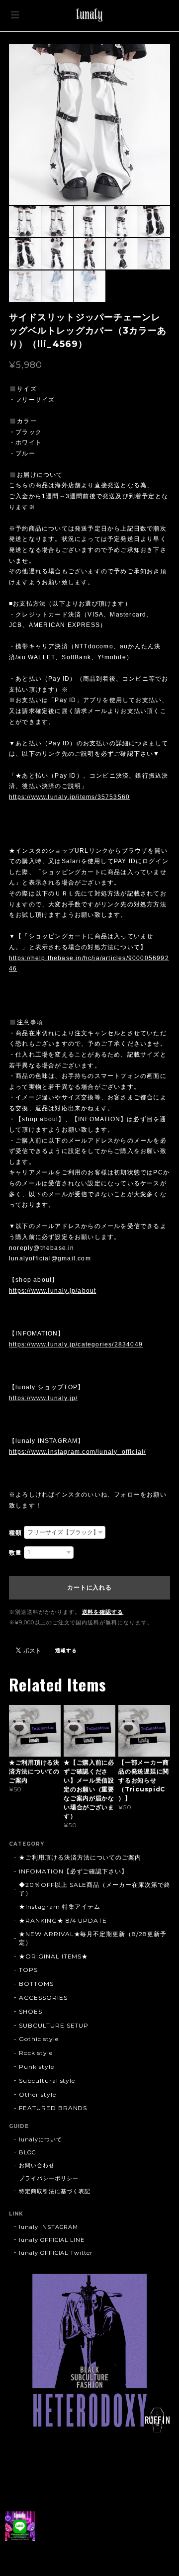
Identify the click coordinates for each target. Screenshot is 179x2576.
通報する (66, 1650)
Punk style (37, 2067)
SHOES (31, 2011)
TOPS (28, 1970)
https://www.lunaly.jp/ (43, 1398)
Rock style (36, 2053)
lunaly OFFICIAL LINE (52, 2240)
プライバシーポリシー (49, 2178)
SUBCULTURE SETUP (54, 2025)
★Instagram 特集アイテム (60, 1907)
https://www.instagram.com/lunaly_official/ (77, 1452)
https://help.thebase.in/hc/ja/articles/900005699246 (89, 964)
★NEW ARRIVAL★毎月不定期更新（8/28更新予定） (93, 1938)
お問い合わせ (37, 2165)
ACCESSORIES (43, 1998)
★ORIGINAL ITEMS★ (53, 1956)
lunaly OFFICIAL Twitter (56, 2253)
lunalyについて (41, 2139)
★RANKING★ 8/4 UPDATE (63, 1920)
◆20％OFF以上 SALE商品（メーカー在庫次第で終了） (95, 1889)
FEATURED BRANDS (53, 2108)
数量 (15, 1553)
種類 (15, 1533)
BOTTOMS (36, 1984)
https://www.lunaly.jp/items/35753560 (69, 797)
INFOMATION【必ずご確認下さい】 (73, 1871)
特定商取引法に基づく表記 (55, 2191)
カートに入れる (89, 1588)
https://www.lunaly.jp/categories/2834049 (76, 1344)
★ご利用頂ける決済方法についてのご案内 (80, 1857)
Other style (38, 2094)
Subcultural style (47, 2081)
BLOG (28, 2152)
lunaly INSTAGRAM (48, 2227)
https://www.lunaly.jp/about (52, 1291)
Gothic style (39, 2039)
